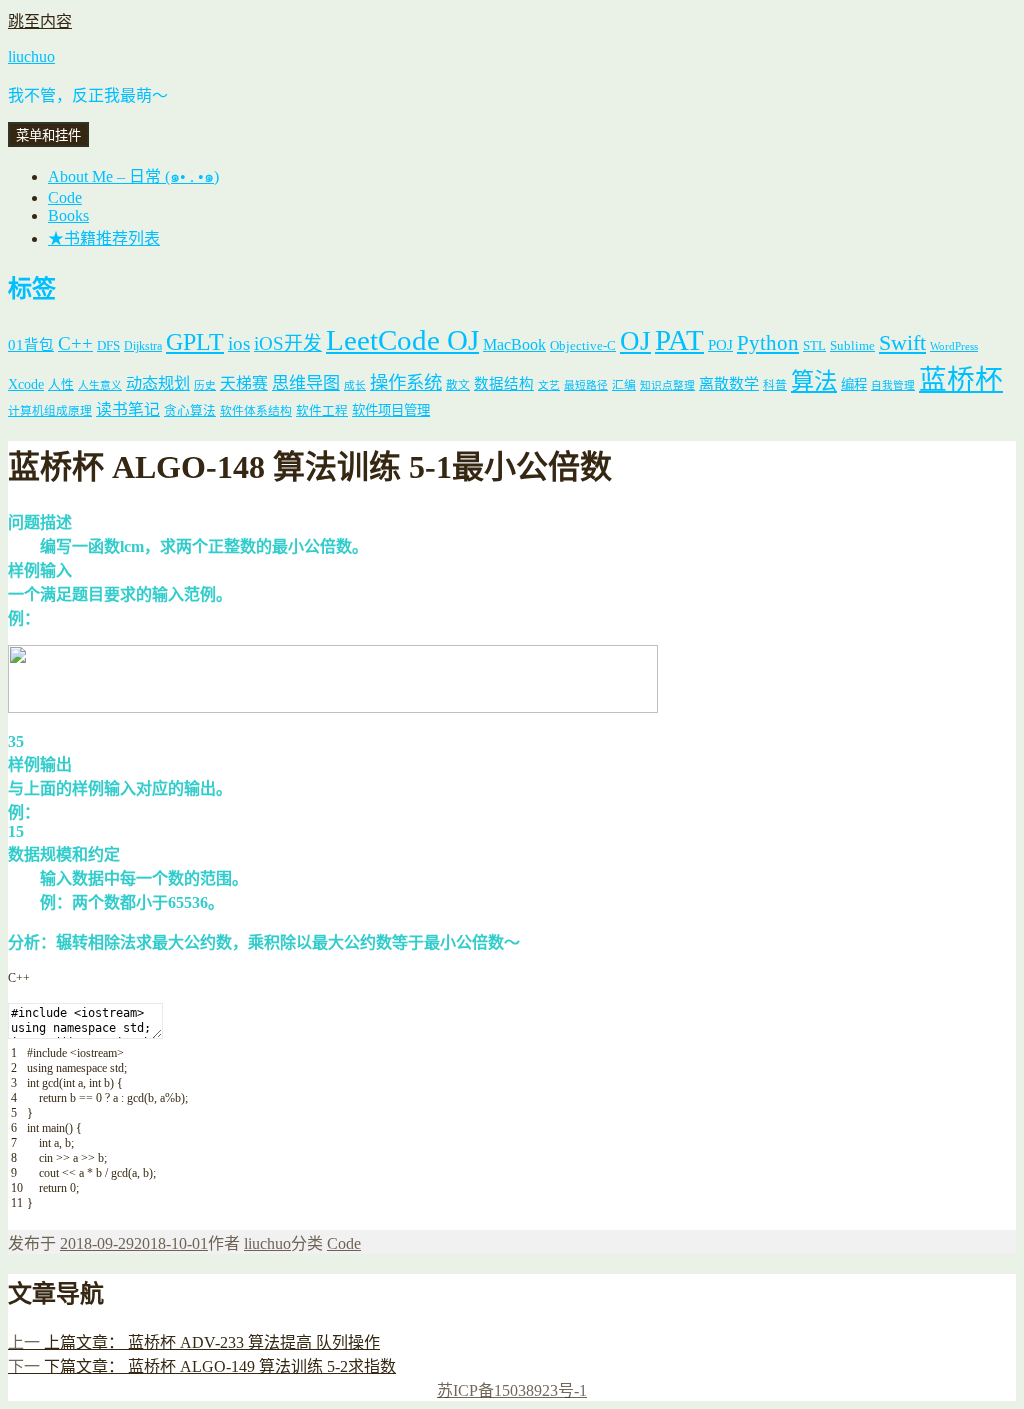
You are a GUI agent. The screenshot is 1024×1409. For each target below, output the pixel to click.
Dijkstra (143, 346)
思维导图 (306, 383)
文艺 (549, 385)
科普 (775, 385)
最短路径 (586, 385)
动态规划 (158, 383)
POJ (720, 345)
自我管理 (893, 385)
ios (239, 343)
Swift (902, 343)
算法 (814, 381)
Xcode (26, 384)
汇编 (624, 385)
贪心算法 (190, 411)
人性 (61, 385)
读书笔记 (128, 409)
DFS (108, 346)
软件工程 (322, 411)
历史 (205, 385)
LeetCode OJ (402, 340)
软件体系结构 (256, 411)
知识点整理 (667, 385)
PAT (679, 340)
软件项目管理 (391, 410)
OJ (635, 341)
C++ (75, 343)
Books (68, 215)
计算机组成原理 (50, 411)
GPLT (195, 341)
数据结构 (504, 384)
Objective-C (583, 345)
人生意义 (100, 385)
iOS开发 (288, 343)
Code (65, 197)
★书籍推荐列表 (104, 238)
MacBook (514, 344)
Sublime (852, 345)
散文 (458, 385)
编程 (854, 384)
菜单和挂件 (48, 135)
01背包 (31, 345)
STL (814, 345)
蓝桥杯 (961, 379)
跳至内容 (40, 21)
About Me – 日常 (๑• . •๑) (133, 176)
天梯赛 (244, 383)
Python (768, 343)
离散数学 (729, 384)
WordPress (954, 346)
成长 (355, 385)
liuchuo (31, 56)
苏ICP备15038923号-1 (512, 1390)
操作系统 (406, 383)
